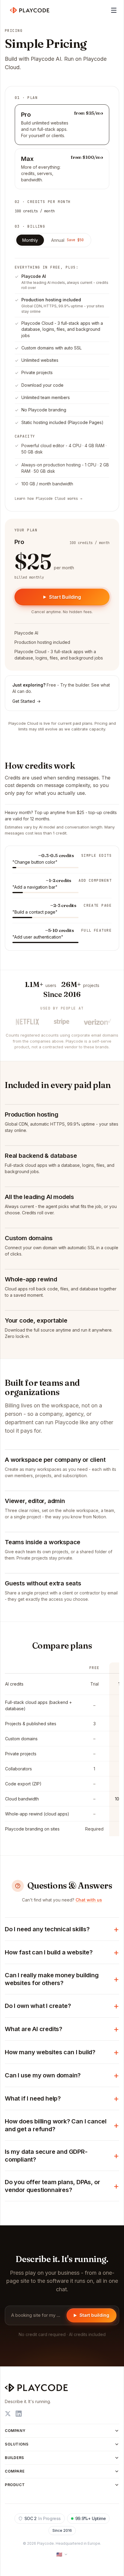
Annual (67, 240)
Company (15, 2431)
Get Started (26, 701)
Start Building (65, 597)
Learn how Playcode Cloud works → (48, 499)
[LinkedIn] (19, 2414)
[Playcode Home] (30, 10)
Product (15, 2485)
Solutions (17, 2444)
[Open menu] (114, 10)
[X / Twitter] (8, 2414)
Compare (15, 2471)
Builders (14, 2458)
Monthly (30, 240)
